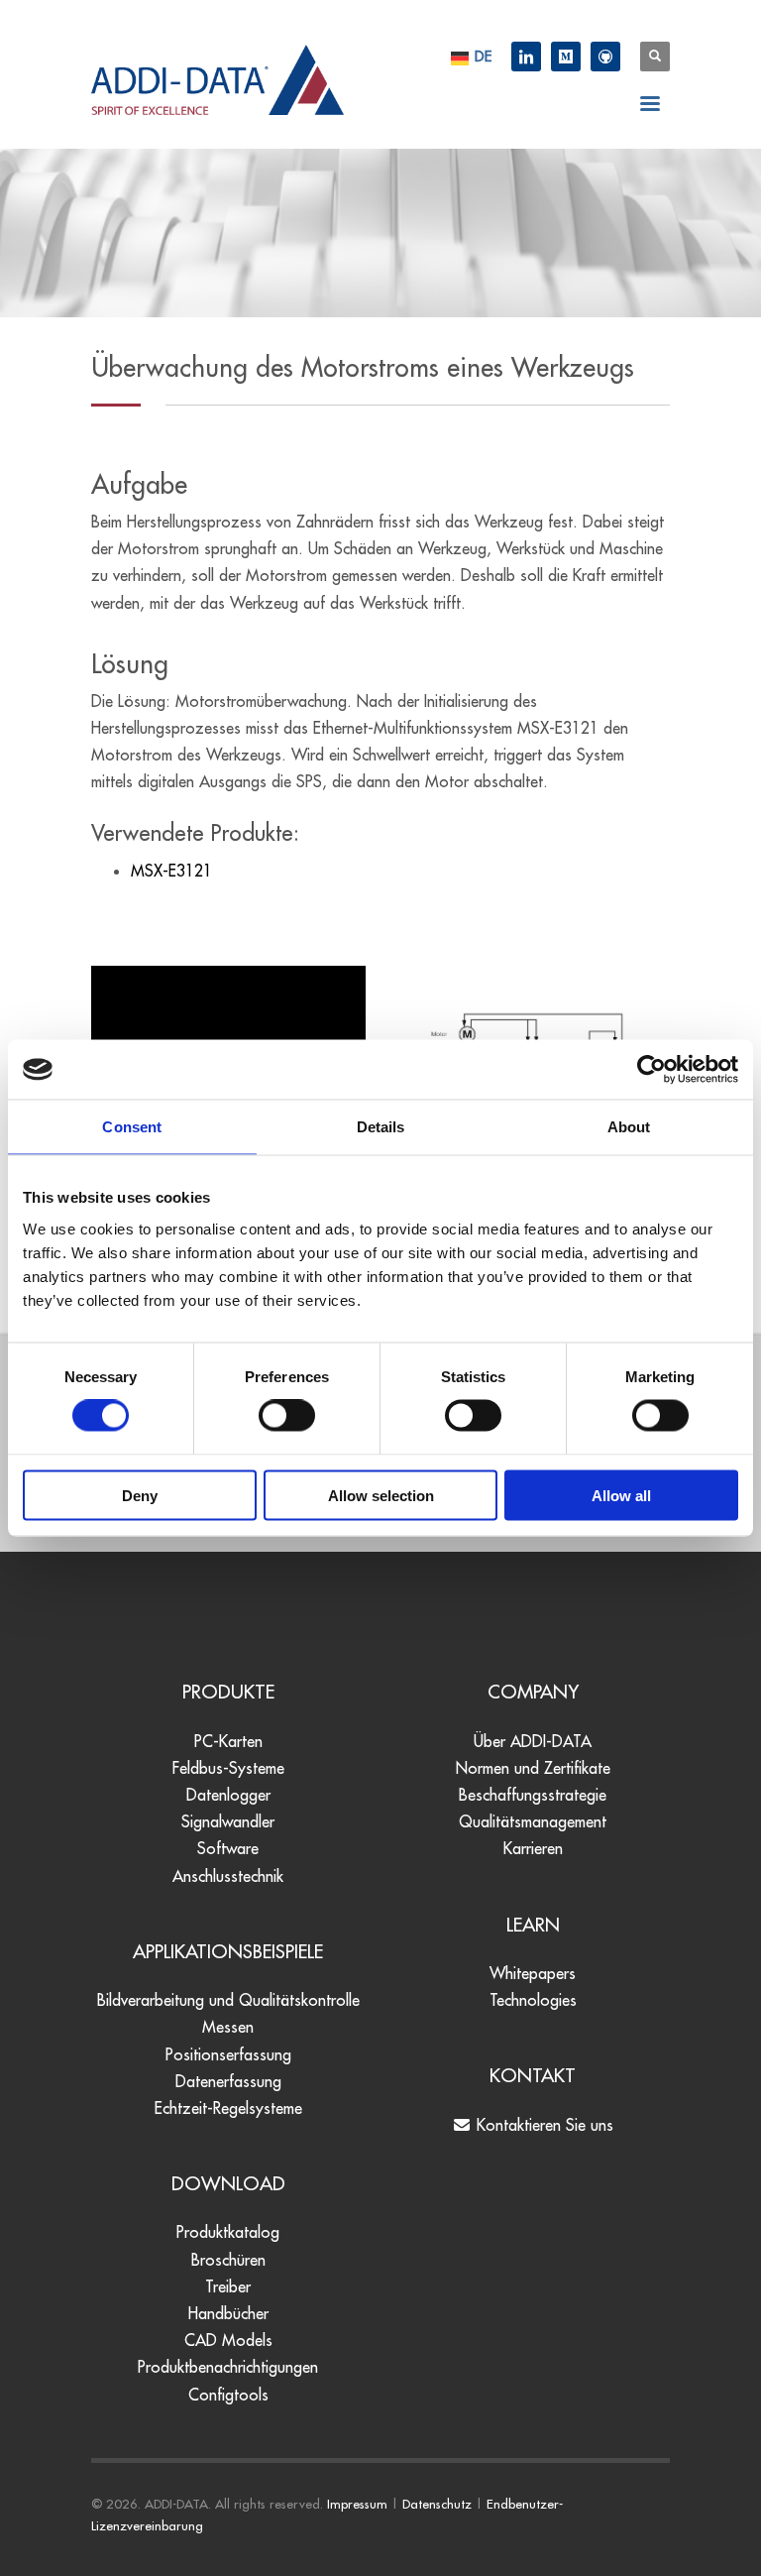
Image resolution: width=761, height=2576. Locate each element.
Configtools (228, 2395)
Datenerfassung (228, 2081)
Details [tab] (381, 1127)
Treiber (228, 2286)
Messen (228, 2027)
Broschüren (228, 2260)
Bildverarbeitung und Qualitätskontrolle (228, 2000)
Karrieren (533, 1848)
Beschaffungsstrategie (533, 1795)
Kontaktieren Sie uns (543, 2125)
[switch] (287, 1416)
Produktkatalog (228, 2232)
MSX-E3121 (171, 871)
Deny (140, 1495)
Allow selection (381, 1495)
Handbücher (228, 2313)
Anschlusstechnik (228, 1876)
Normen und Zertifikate (533, 1768)
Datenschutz (437, 2504)
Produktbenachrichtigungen (228, 2367)
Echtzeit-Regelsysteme (228, 2108)
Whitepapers (533, 1973)
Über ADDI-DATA (533, 1741)
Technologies (533, 2000)
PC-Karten (228, 1741)
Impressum (357, 2504)
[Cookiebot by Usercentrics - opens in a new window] (652, 1070)
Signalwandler (228, 1821)
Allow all (621, 1495)
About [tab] (629, 1127)
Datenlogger (228, 1795)
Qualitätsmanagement (533, 1821)
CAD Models (228, 2340)
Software (228, 1848)
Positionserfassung (228, 2054)
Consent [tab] (132, 1127)
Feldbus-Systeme (228, 1768)
